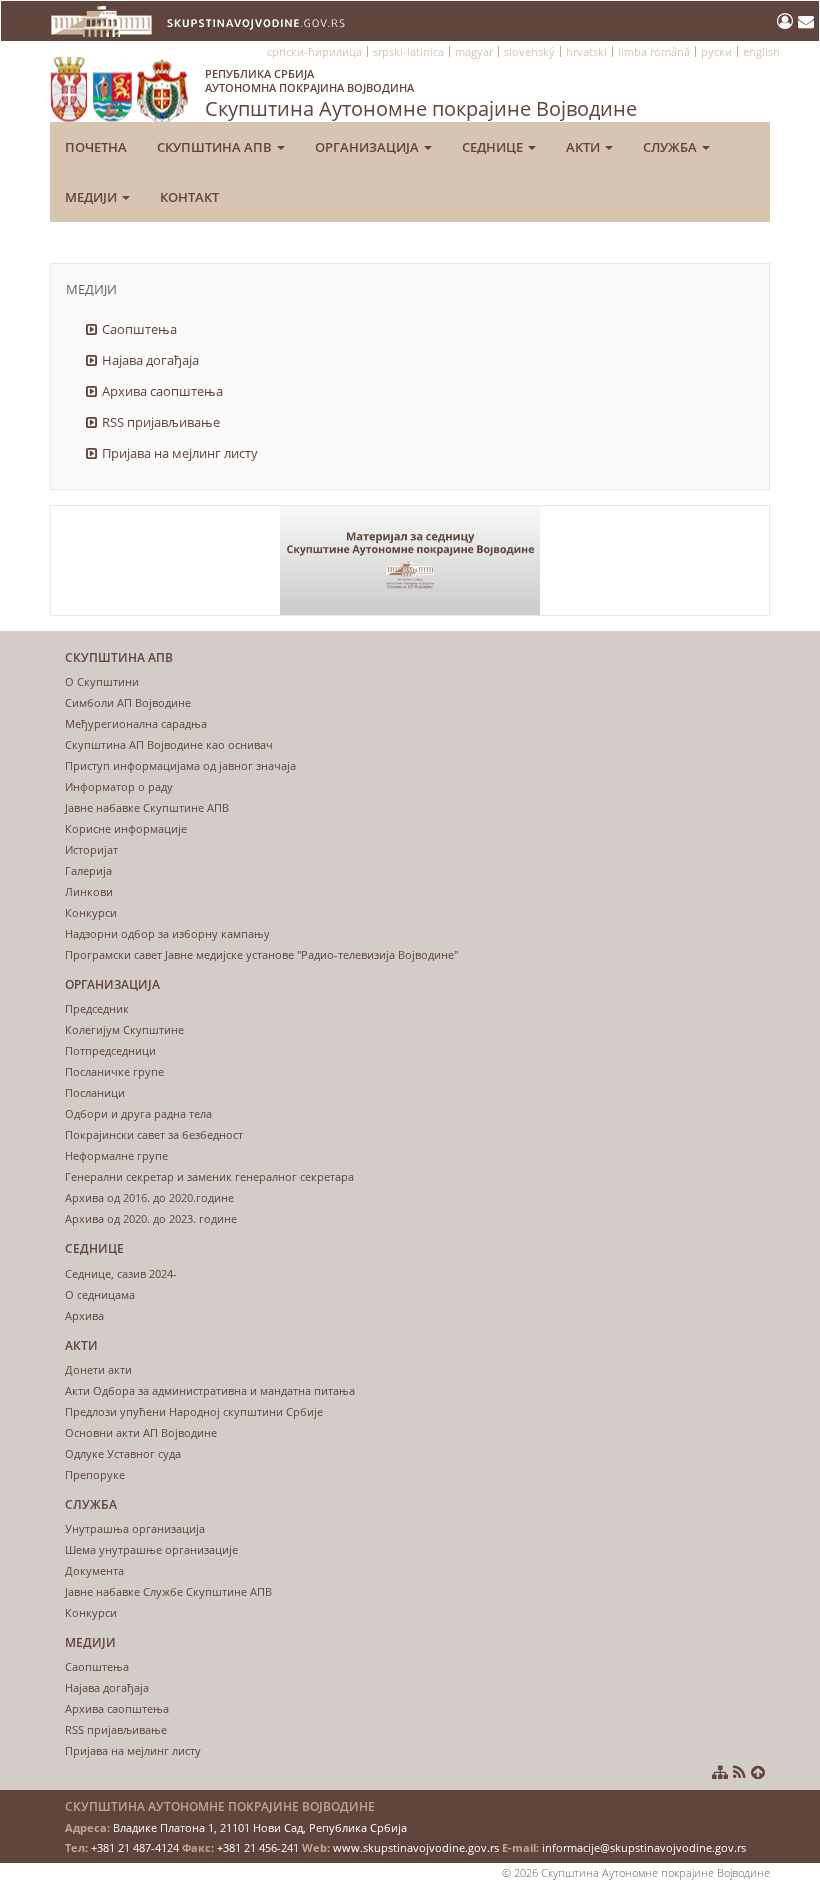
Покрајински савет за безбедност (154, 1134)
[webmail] (806, 21)
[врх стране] (758, 1772)
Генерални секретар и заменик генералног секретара (209, 1176)
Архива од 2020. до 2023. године (151, 1218)
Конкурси (91, 912)
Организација (368, 147)
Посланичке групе (114, 1071)
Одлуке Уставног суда (123, 1453)
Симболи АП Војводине (128, 702)
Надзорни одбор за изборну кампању (167, 933)
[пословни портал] (787, 21)
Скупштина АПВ (216, 147)
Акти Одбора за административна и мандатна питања (210, 1390)
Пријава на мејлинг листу (180, 453)
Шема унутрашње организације (151, 1549)
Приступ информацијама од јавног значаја (180, 765)
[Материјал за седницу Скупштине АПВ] (410, 560)
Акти (584, 147)
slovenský (529, 51)
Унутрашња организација (135, 1528)
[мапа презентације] (720, 1772)
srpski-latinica (408, 51)
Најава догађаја (150, 360)
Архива (84, 1315)
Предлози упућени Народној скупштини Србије (194, 1411)
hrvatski (586, 51)
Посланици (95, 1092)
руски (716, 51)
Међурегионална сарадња (136, 723)
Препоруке (95, 1474)
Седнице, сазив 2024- (121, 1273)
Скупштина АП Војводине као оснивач (169, 744)
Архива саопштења (162, 391)
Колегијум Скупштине (124, 1029)
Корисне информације (126, 828)
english (761, 51)
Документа (94, 1570)
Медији (92, 197)
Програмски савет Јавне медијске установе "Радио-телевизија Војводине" (261, 954)
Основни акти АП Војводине (141, 1432)
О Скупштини (102, 681)
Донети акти (98, 1369)
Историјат (91, 849)
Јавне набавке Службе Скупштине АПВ (168, 1591)
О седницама (100, 1294)
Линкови (89, 891)
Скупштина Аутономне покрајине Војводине (421, 94)
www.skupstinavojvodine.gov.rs (416, 1847)
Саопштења (139, 329)
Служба (671, 147)
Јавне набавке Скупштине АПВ (147, 807)
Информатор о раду (119, 786)
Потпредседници (110, 1050)
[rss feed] (739, 1772)
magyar (474, 51)
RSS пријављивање (161, 422)
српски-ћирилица (314, 51)
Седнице (494, 147)
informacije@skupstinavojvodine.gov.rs (644, 1847)
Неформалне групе (116, 1155)
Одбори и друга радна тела (138, 1113)
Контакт (189, 197)
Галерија (88, 870)
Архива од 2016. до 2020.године (149, 1197)
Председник (97, 1008)
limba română (654, 51)
